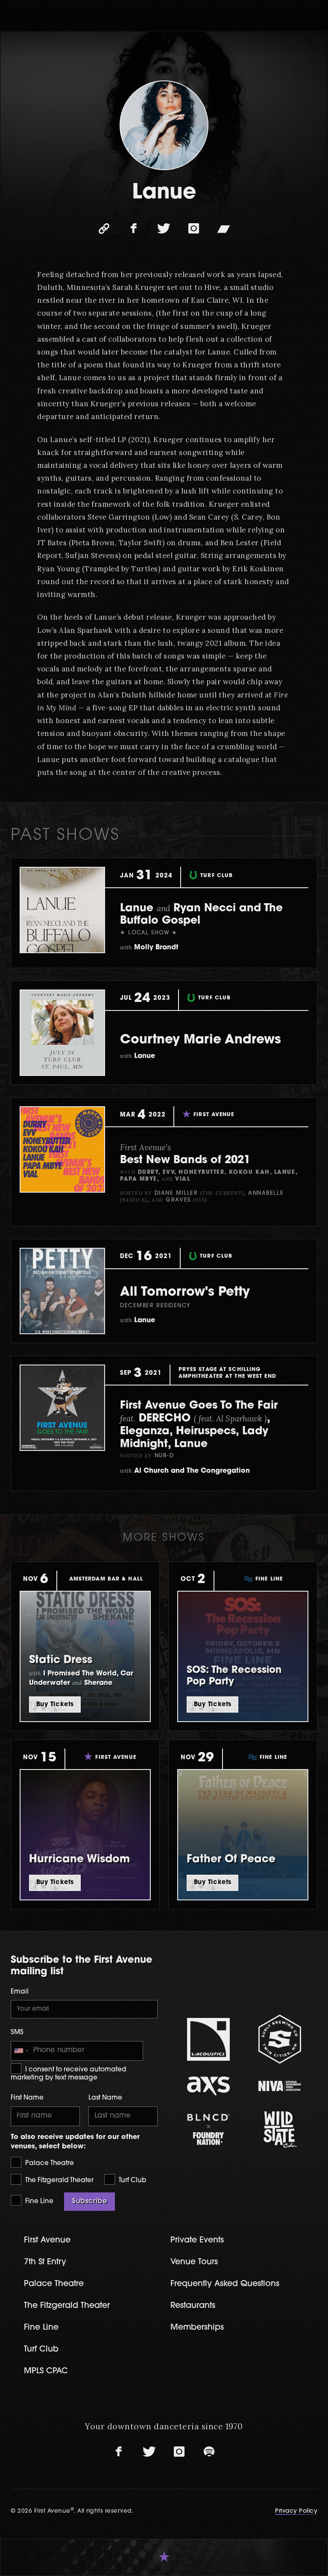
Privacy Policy (296, 2511)
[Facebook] (134, 229)
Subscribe (89, 2201)
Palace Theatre (49, 2164)
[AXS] (208, 2086)
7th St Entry (45, 2262)
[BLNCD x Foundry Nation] (208, 2129)
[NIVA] (280, 2086)
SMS (17, 2033)
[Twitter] (164, 229)
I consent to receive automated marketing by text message (68, 2074)
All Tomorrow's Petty (185, 1292)
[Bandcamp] (224, 229)
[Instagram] (194, 229)
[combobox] (21, 2051)
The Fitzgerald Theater (59, 2181)
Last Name (105, 2098)
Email (20, 1992)
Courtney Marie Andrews (201, 1040)
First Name (27, 2098)
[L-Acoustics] (208, 2039)
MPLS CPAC (46, 2371)
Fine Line (38, 2202)
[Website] (104, 229)
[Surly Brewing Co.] (280, 2039)
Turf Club (132, 2181)
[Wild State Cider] (280, 2130)
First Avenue (47, 2241)
